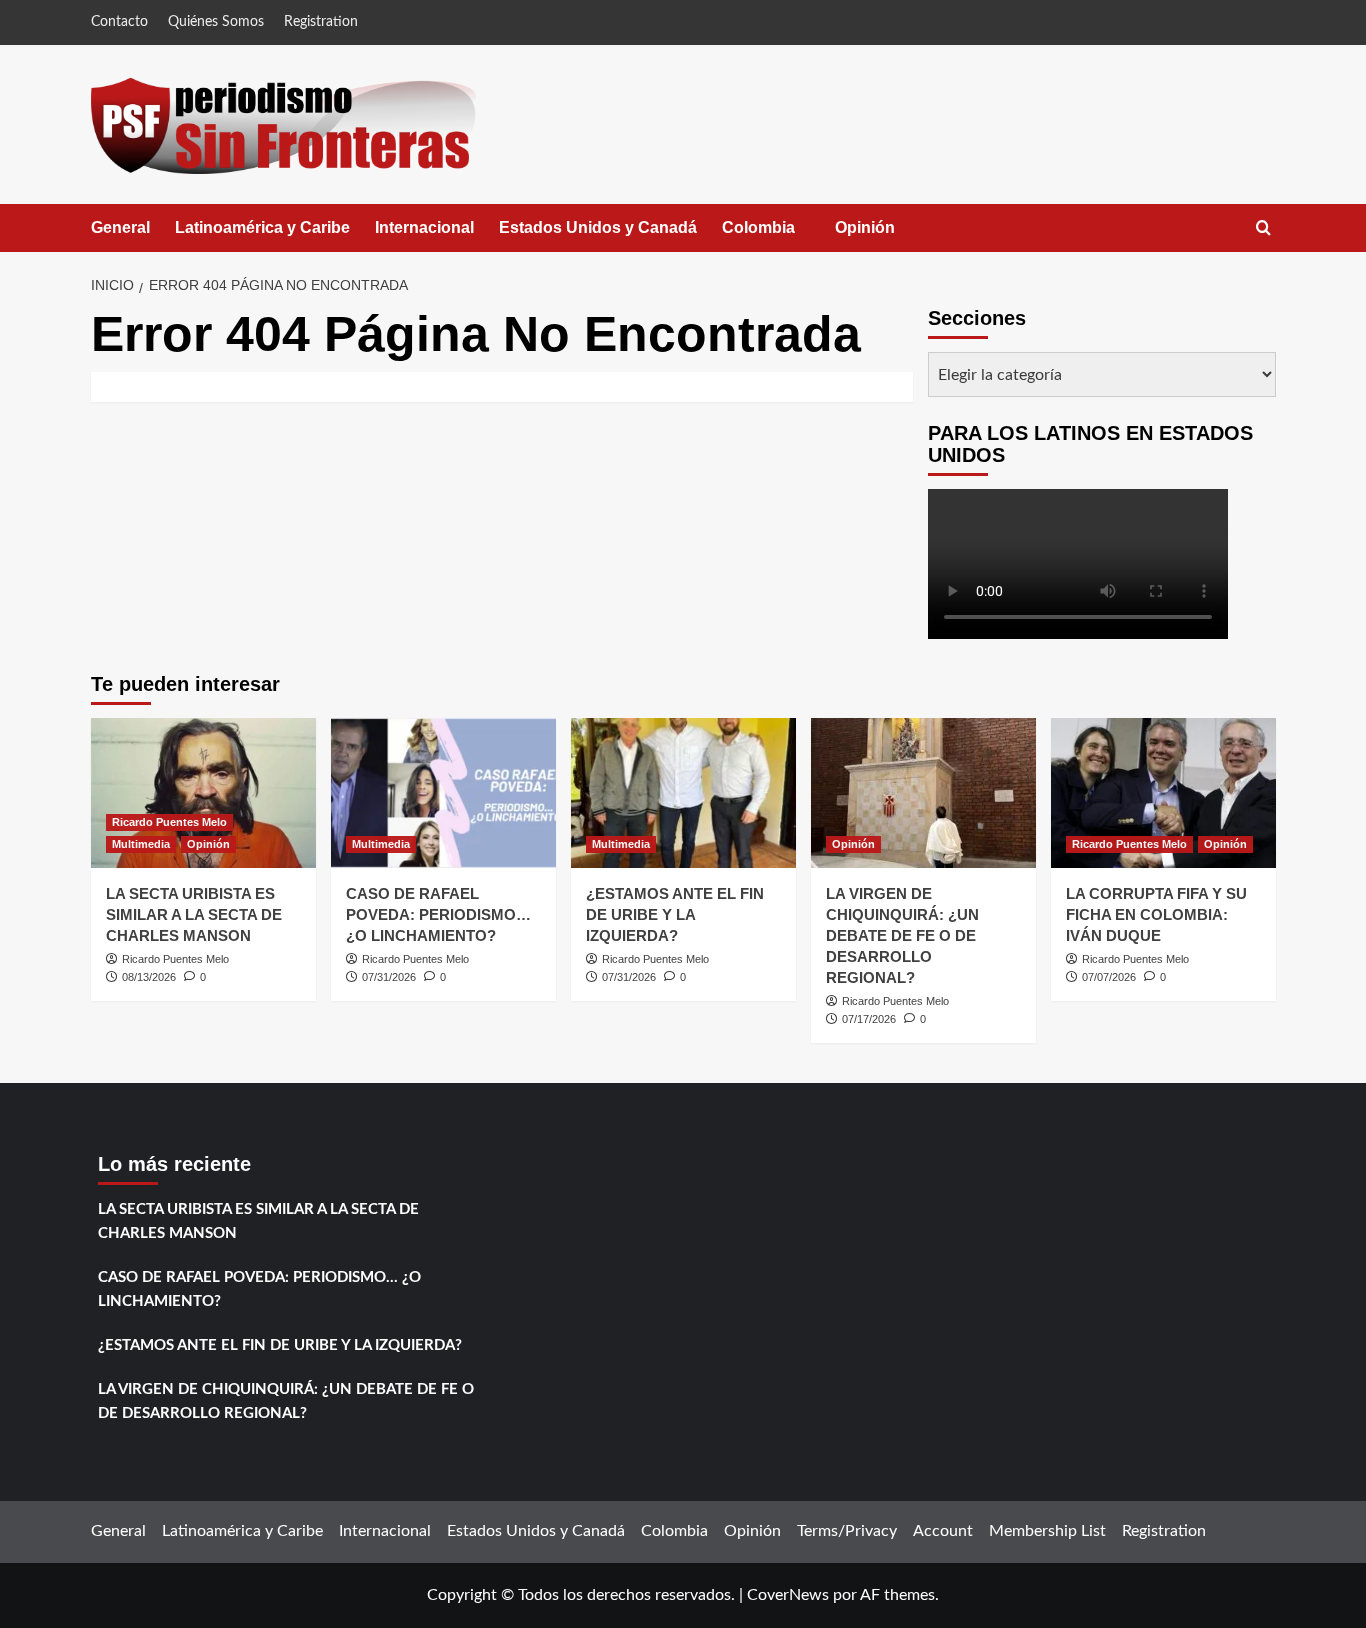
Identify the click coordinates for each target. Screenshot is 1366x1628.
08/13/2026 (149, 977)
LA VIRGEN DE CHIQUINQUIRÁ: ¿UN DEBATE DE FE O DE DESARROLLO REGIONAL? (902, 935)
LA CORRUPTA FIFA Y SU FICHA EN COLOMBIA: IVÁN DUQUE (1156, 914)
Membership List (1047, 1531)
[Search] (1263, 228)
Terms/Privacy (847, 1531)
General (120, 227)
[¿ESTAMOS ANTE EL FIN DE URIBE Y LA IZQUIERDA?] (683, 793)
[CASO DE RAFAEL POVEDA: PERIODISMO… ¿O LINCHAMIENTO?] (443, 793)
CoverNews (788, 1595)
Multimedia (141, 844)
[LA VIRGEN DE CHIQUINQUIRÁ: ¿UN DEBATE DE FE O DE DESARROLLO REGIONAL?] (923, 793)
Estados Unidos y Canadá (598, 227)
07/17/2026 (869, 1019)
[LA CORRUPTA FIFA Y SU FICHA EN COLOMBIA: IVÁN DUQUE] (1163, 793)
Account (943, 1531)
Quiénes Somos (216, 22)
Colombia (778, 235)
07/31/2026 (389, 977)
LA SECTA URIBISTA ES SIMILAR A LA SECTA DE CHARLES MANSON (194, 914)
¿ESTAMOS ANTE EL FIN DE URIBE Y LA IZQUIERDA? (675, 914)
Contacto (119, 22)
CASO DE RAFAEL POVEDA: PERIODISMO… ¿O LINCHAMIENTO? (438, 914)
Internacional (424, 227)
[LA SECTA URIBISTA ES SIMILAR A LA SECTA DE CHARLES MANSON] (203, 793)
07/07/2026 (1109, 977)
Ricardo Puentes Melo (169, 822)
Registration (321, 22)
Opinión (885, 235)
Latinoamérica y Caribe (262, 227)
